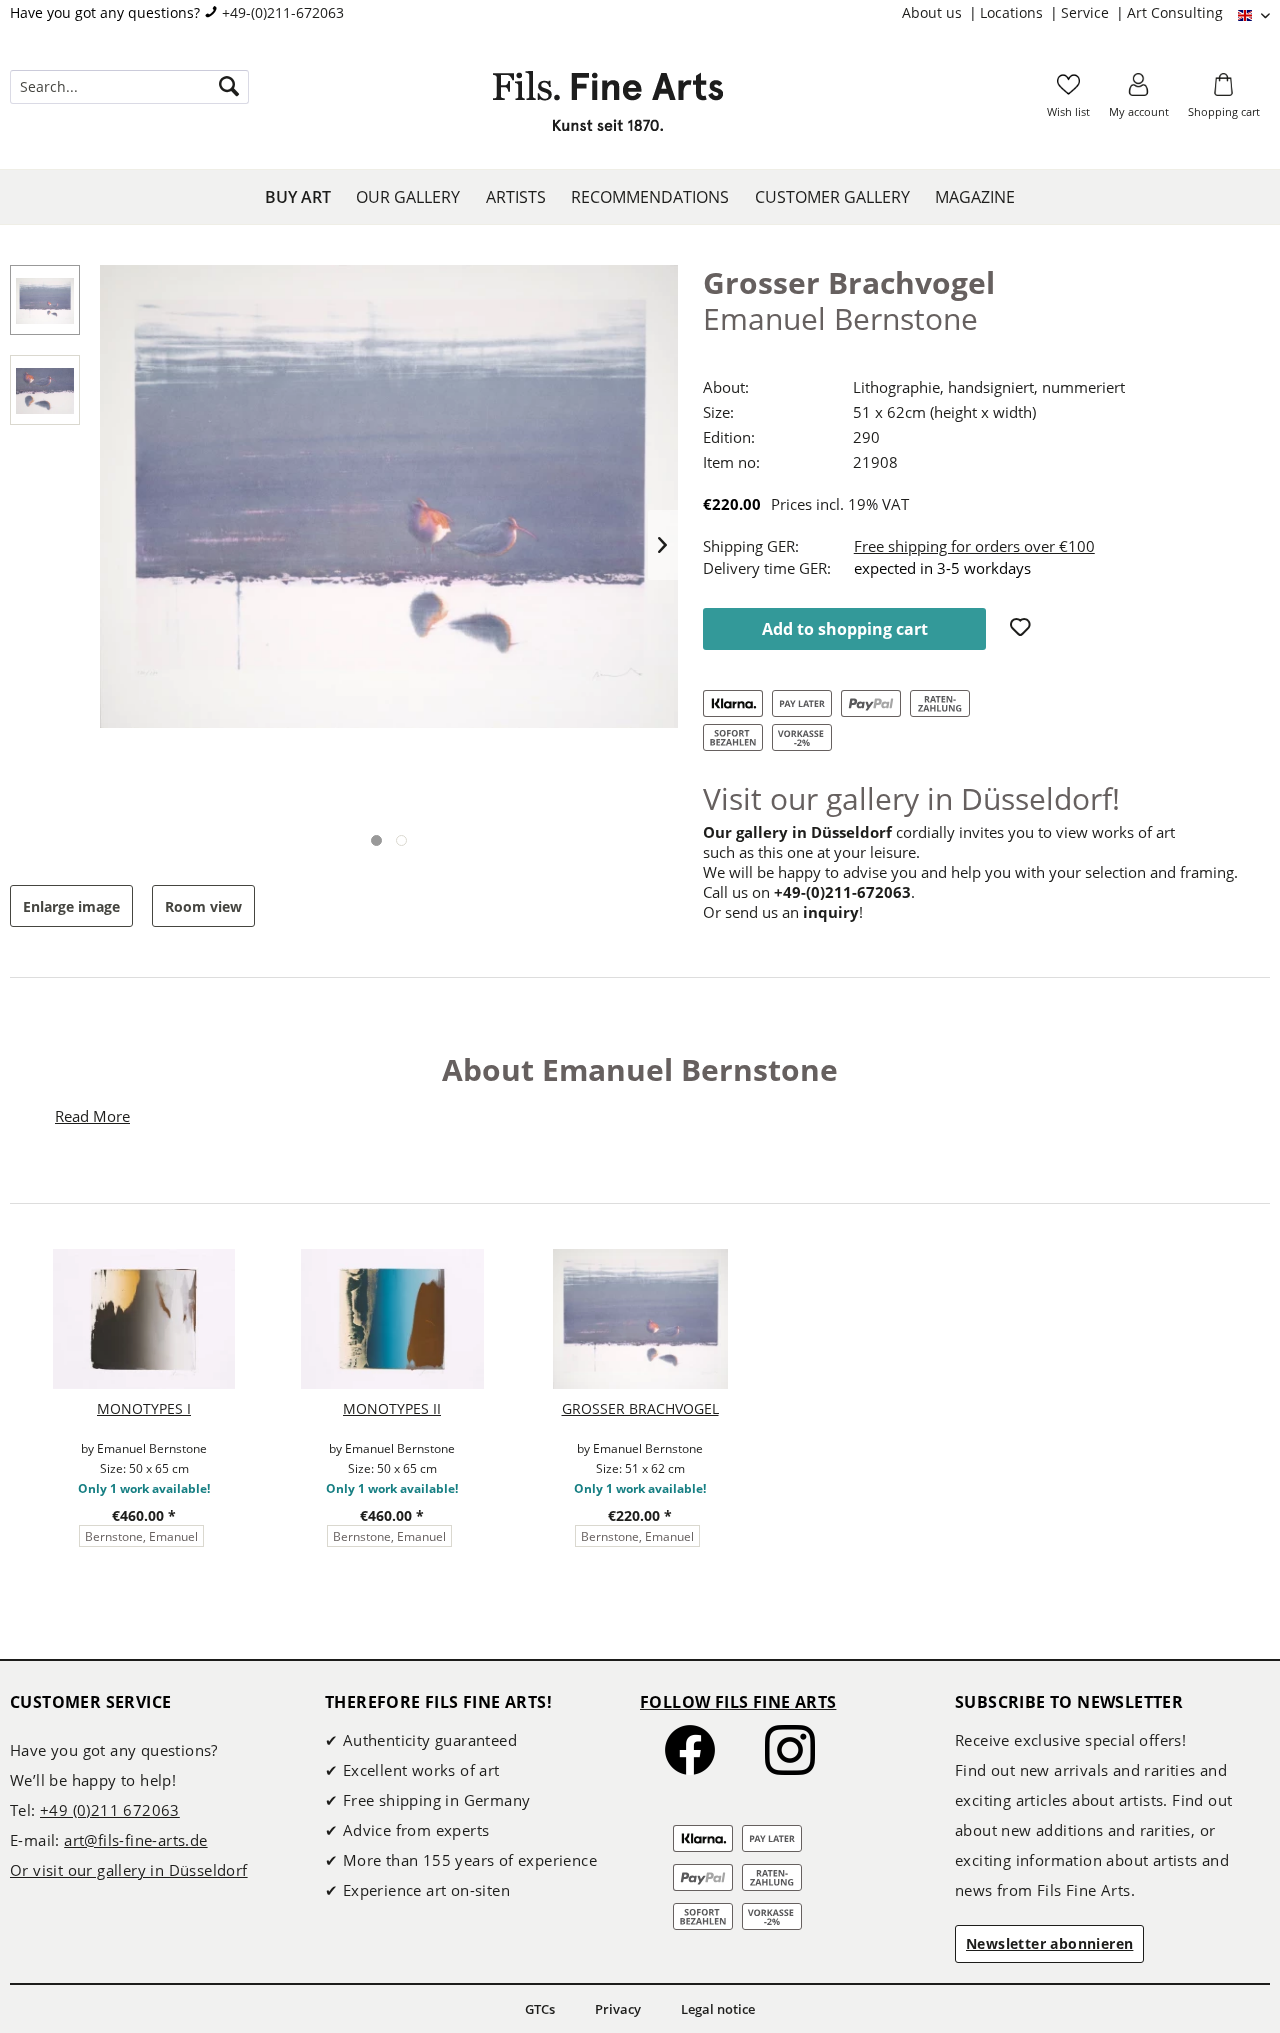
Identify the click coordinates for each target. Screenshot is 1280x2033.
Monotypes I (144, 1408)
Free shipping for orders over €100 (974, 546)
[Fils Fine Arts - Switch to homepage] (608, 107)
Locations (1013, 12)
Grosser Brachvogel (640, 1408)
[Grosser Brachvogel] (640, 1319)
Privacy (618, 2009)
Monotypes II (392, 1408)
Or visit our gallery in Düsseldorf (129, 1870)
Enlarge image (71, 906)
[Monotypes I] (144, 1319)
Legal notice (718, 2009)
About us (934, 12)
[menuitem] (941, 13)
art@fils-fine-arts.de (135, 1840)
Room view (203, 906)
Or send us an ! (783, 912)
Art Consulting (1175, 12)
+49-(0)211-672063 (283, 12)
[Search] (229, 87)
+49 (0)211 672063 (110, 1810)
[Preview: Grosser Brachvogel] (45, 300)
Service (1087, 12)
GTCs (540, 2009)
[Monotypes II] (392, 1319)
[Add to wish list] (1023, 629)
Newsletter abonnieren (1049, 1943)
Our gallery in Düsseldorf (797, 832)
